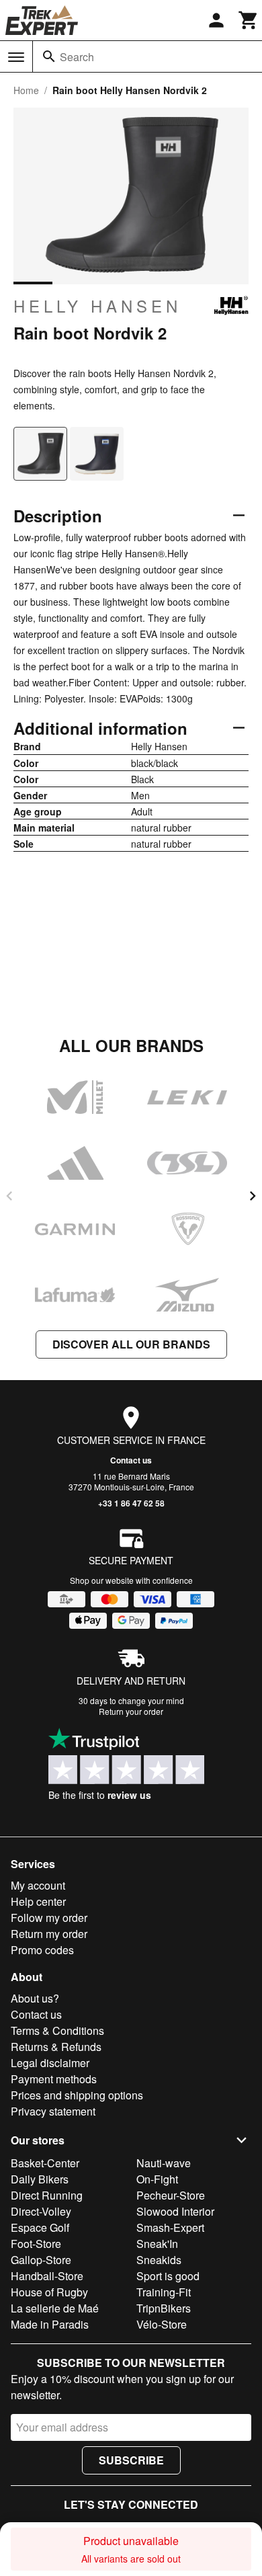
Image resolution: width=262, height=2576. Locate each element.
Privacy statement (53, 2111)
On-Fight (157, 2179)
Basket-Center (45, 2163)
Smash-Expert (170, 2227)
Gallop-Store (41, 2260)
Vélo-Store (162, 2324)
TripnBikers (164, 2308)
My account (38, 1885)
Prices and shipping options (77, 2095)
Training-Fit (164, 2292)
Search (77, 57)
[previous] (9, 1196)
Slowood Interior (175, 2211)
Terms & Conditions (57, 2030)
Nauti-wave (164, 2163)
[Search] (49, 56)
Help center (38, 1901)
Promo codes (42, 1950)
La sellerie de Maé (55, 2308)
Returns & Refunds (56, 2047)
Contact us (131, 1460)
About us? (35, 1998)
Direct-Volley (41, 2211)
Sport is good (168, 2276)
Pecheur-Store (171, 2195)
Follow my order (49, 1918)
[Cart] (249, 20)
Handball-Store (47, 2276)
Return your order (131, 1711)
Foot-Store (36, 2244)
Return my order (49, 1934)
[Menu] (16, 57)
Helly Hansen (97, 306)
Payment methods (54, 2079)
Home (26, 90)
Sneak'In (157, 2244)
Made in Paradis (50, 2324)
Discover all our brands (131, 1344)
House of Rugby (49, 2292)
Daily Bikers (40, 2179)
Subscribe (131, 2460)
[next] (253, 1196)
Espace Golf (40, 2227)
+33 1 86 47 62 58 (131, 1503)
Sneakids (159, 2260)
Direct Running (47, 2195)
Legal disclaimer (50, 2063)
